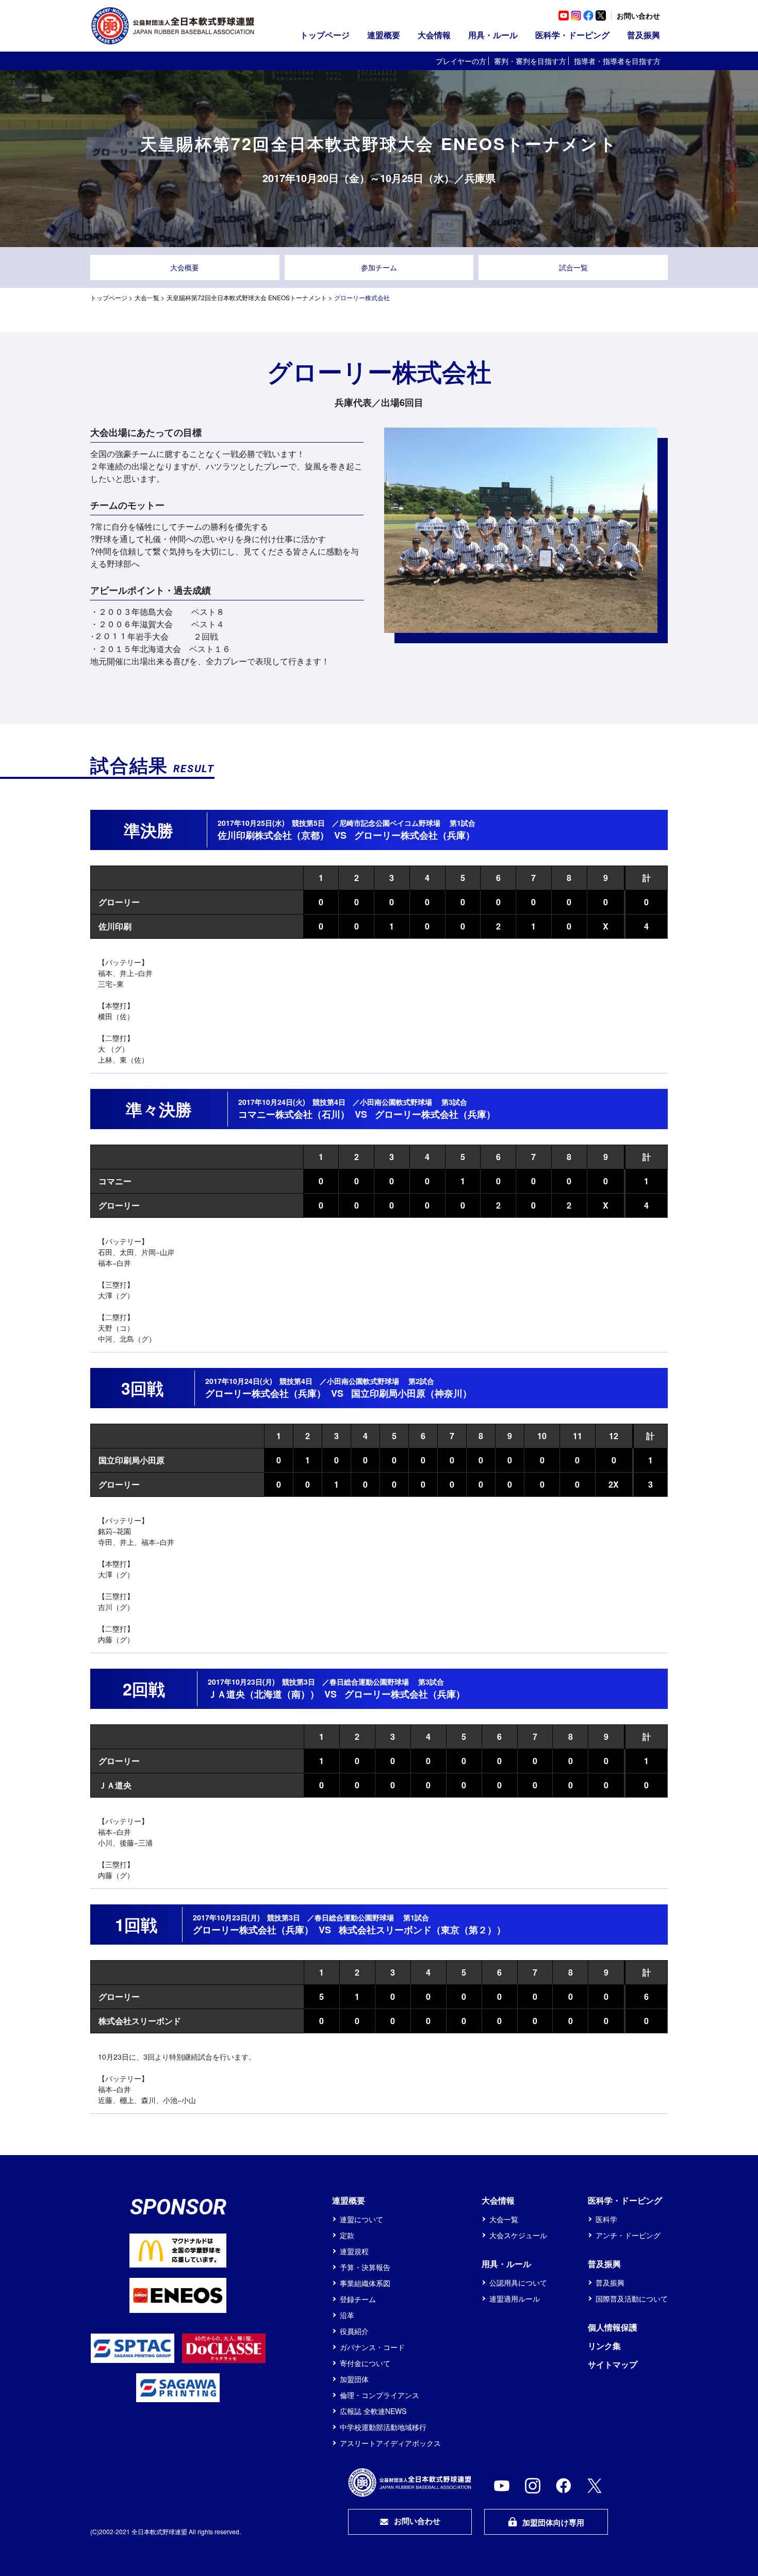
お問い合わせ (638, 15)
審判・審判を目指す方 (530, 61)
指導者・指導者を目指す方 (617, 61)
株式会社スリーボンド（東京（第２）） (422, 1930)
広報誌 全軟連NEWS (373, 2411)
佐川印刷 (115, 926)
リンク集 (604, 2346)
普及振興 (610, 2282)
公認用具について (518, 2282)
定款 (347, 2235)
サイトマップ (613, 2364)
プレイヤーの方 (461, 61)
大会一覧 (147, 297)
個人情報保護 (613, 2327)
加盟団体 (354, 2379)
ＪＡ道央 (115, 1785)
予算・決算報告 (365, 2267)
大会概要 (185, 267)
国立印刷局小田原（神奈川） (411, 1393)
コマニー (115, 1181)
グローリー (119, 902)
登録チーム (358, 2299)
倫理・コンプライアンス (380, 2395)
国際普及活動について (632, 2298)
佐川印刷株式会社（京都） (273, 835)
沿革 (347, 2315)
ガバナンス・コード (372, 2347)
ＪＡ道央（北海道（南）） (263, 1694)
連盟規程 (354, 2251)
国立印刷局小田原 (131, 1460)
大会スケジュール (518, 2235)
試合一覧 (573, 267)
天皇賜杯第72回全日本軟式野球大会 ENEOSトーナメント (247, 297)
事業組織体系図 (365, 2283)
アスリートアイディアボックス (390, 2443)
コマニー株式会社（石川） (294, 1114)
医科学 (606, 2219)
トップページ (325, 35)
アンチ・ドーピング (628, 2235)
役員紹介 (354, 2331)
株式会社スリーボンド (140, 2021)
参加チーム (379, 267)
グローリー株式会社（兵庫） (415, 835)
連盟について (361, 2219)
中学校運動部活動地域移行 (383, 2427)
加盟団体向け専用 (553, 2522)
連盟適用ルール (515, 2298)
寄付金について (365, 2363)
